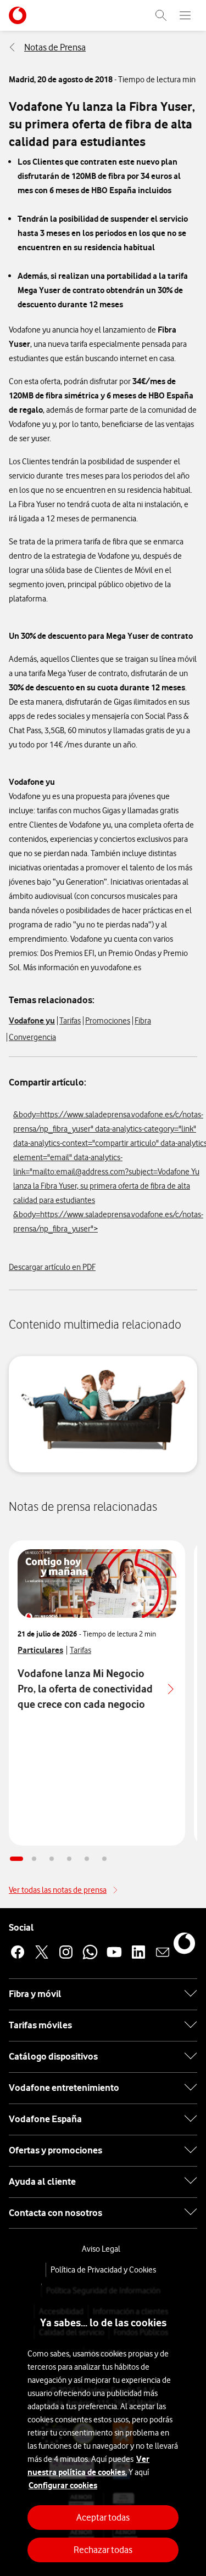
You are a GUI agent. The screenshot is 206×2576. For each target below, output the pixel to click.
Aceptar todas (103, 2517)
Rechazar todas (103, 2550)
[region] (103, 2431)
